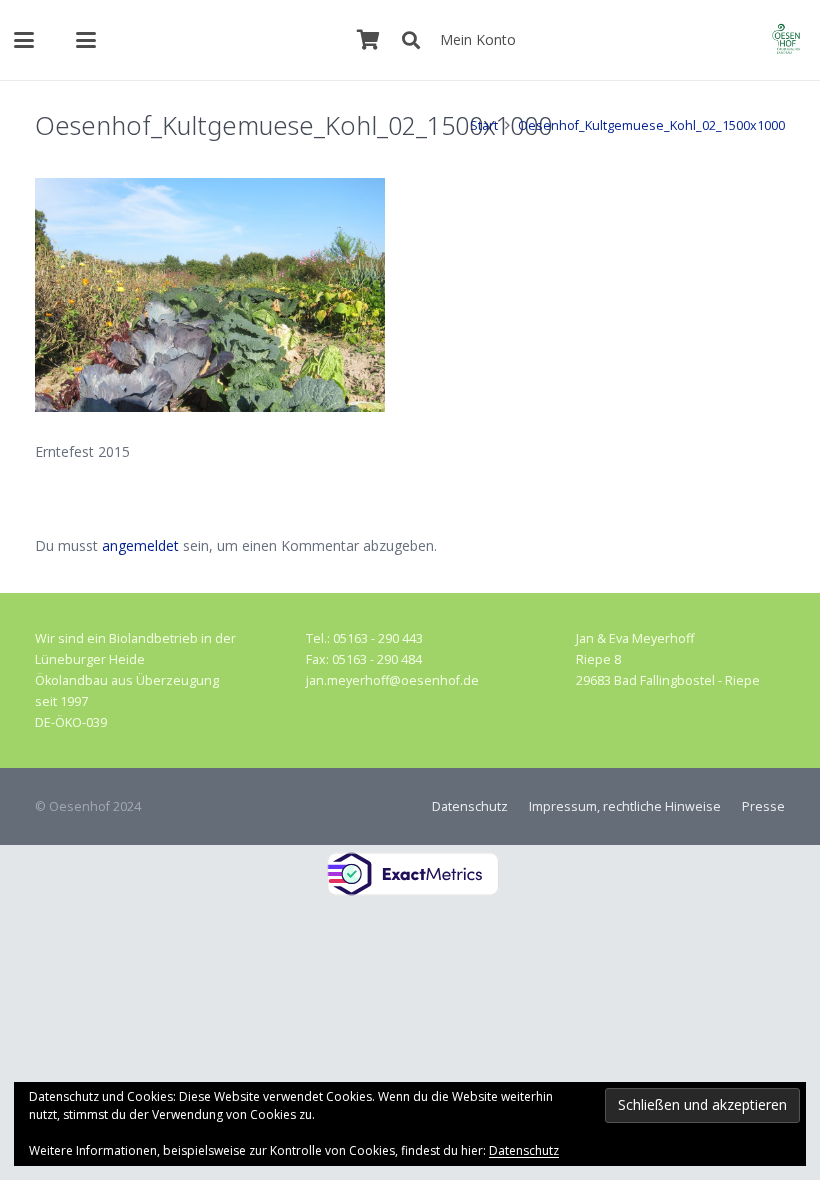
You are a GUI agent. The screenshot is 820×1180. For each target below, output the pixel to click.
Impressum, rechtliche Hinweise (625, 806)
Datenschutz (470, 806)
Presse (763, 806)
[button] (24, 40)
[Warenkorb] (369, 40)
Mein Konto (478, 39)
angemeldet (140, 545)
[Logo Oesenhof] (786, 40)
